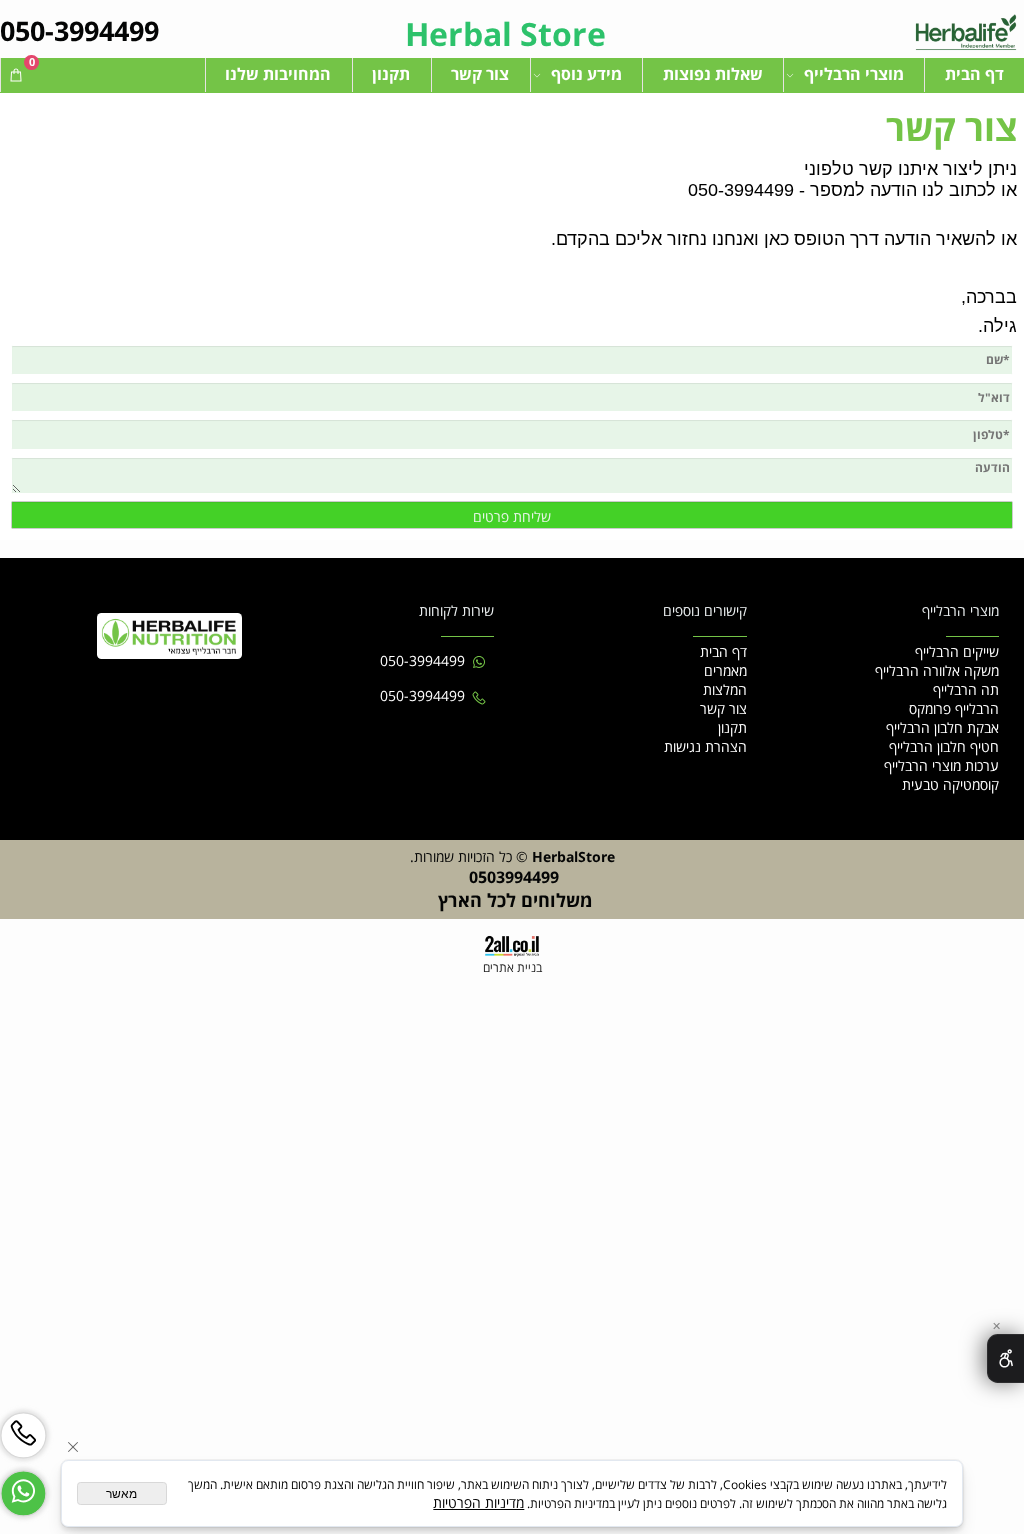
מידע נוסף (586, 74)
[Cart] (16, 74)
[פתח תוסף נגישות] (1005, 1358)
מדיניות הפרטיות (478, 1502)
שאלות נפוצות (713, 74)
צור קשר (480, 74)
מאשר (121, 1494)
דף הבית (974, 74)
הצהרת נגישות (705, 746)
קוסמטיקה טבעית (950, 784)
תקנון (391, 74)
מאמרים (725, 670)
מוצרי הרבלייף (854, 74)
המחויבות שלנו (278, 74)
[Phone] (23, 1426)
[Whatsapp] (23, 1484)
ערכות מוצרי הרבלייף (941, 765)
